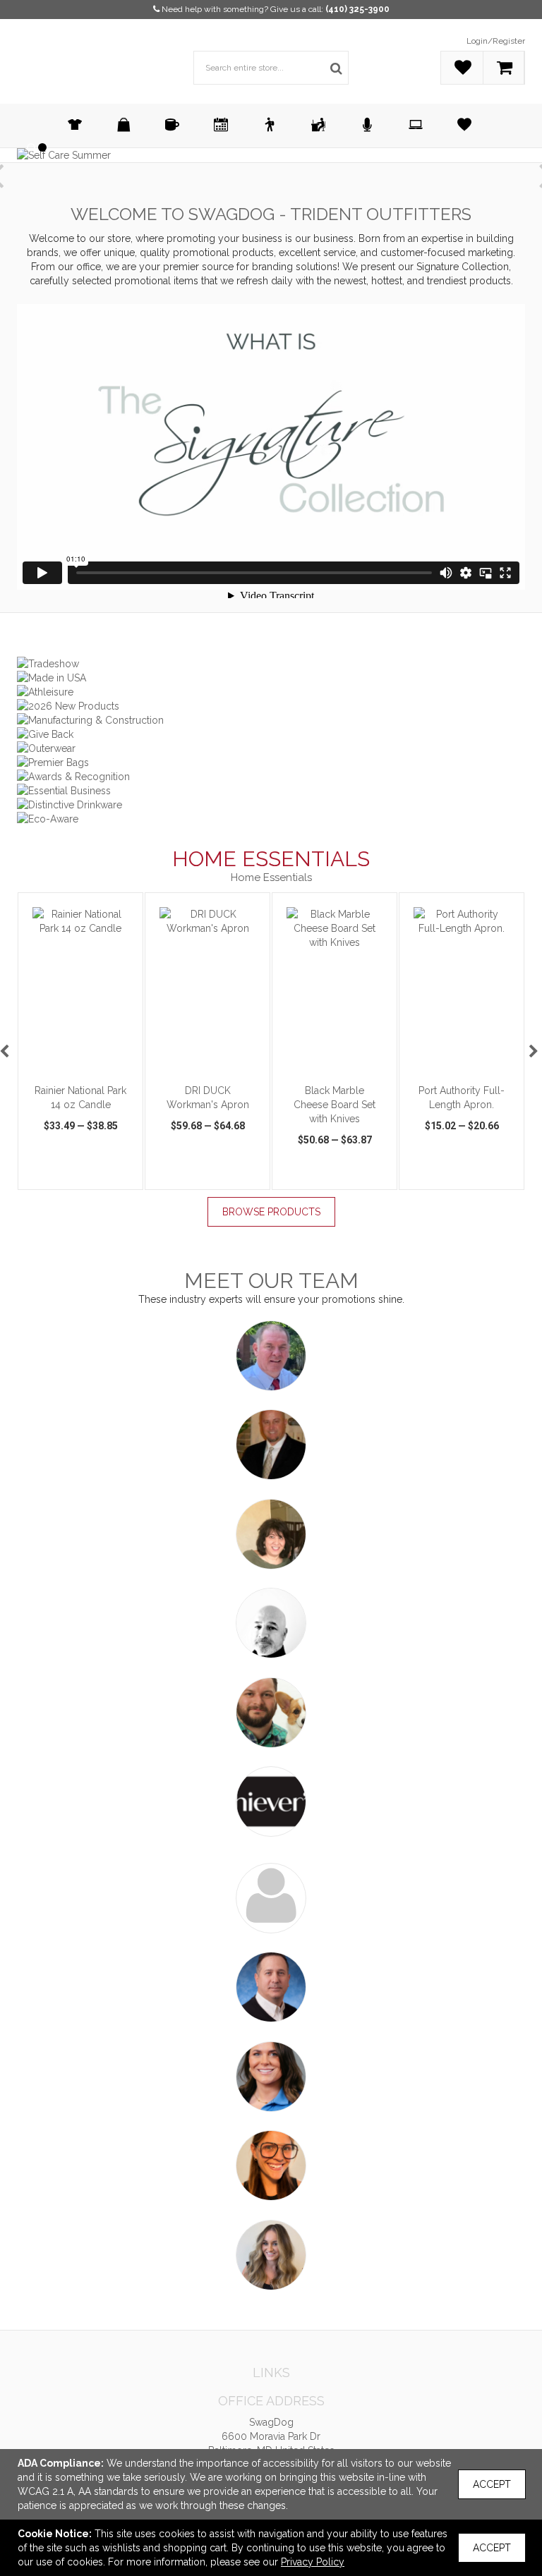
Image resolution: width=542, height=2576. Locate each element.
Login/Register (496, 41)
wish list (92, 1171)
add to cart (88, 1069)
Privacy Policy (313, 2562)
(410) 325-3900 (357, 9)
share (126, 1176)
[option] (80, 1041)
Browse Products (271, 1212)
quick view (47, 1171)
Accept (492, 2484)
